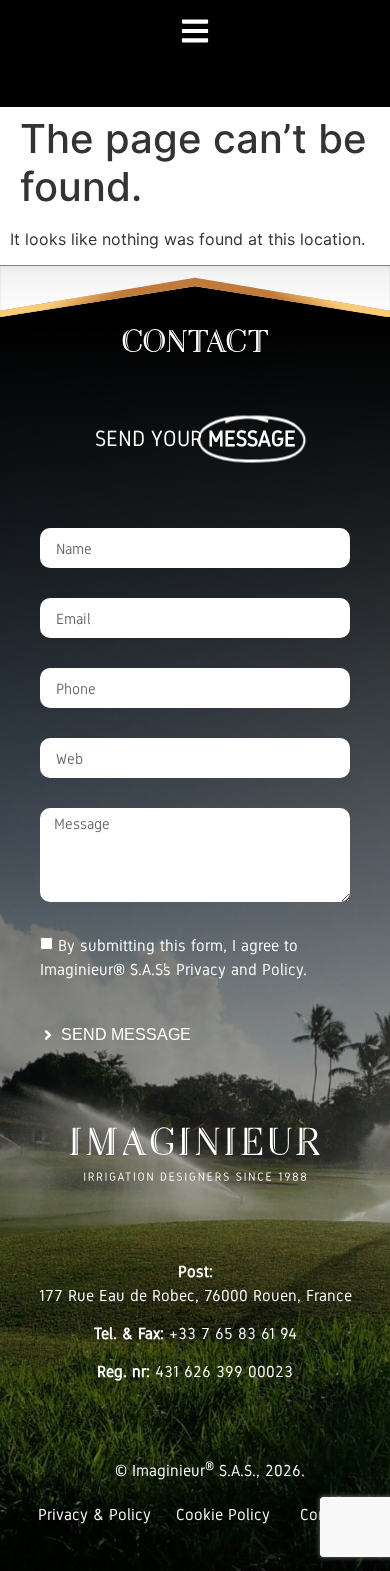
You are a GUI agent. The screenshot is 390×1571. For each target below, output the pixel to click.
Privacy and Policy (239, 969)
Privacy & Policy (94, 1514)
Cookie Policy (223, 1514)
